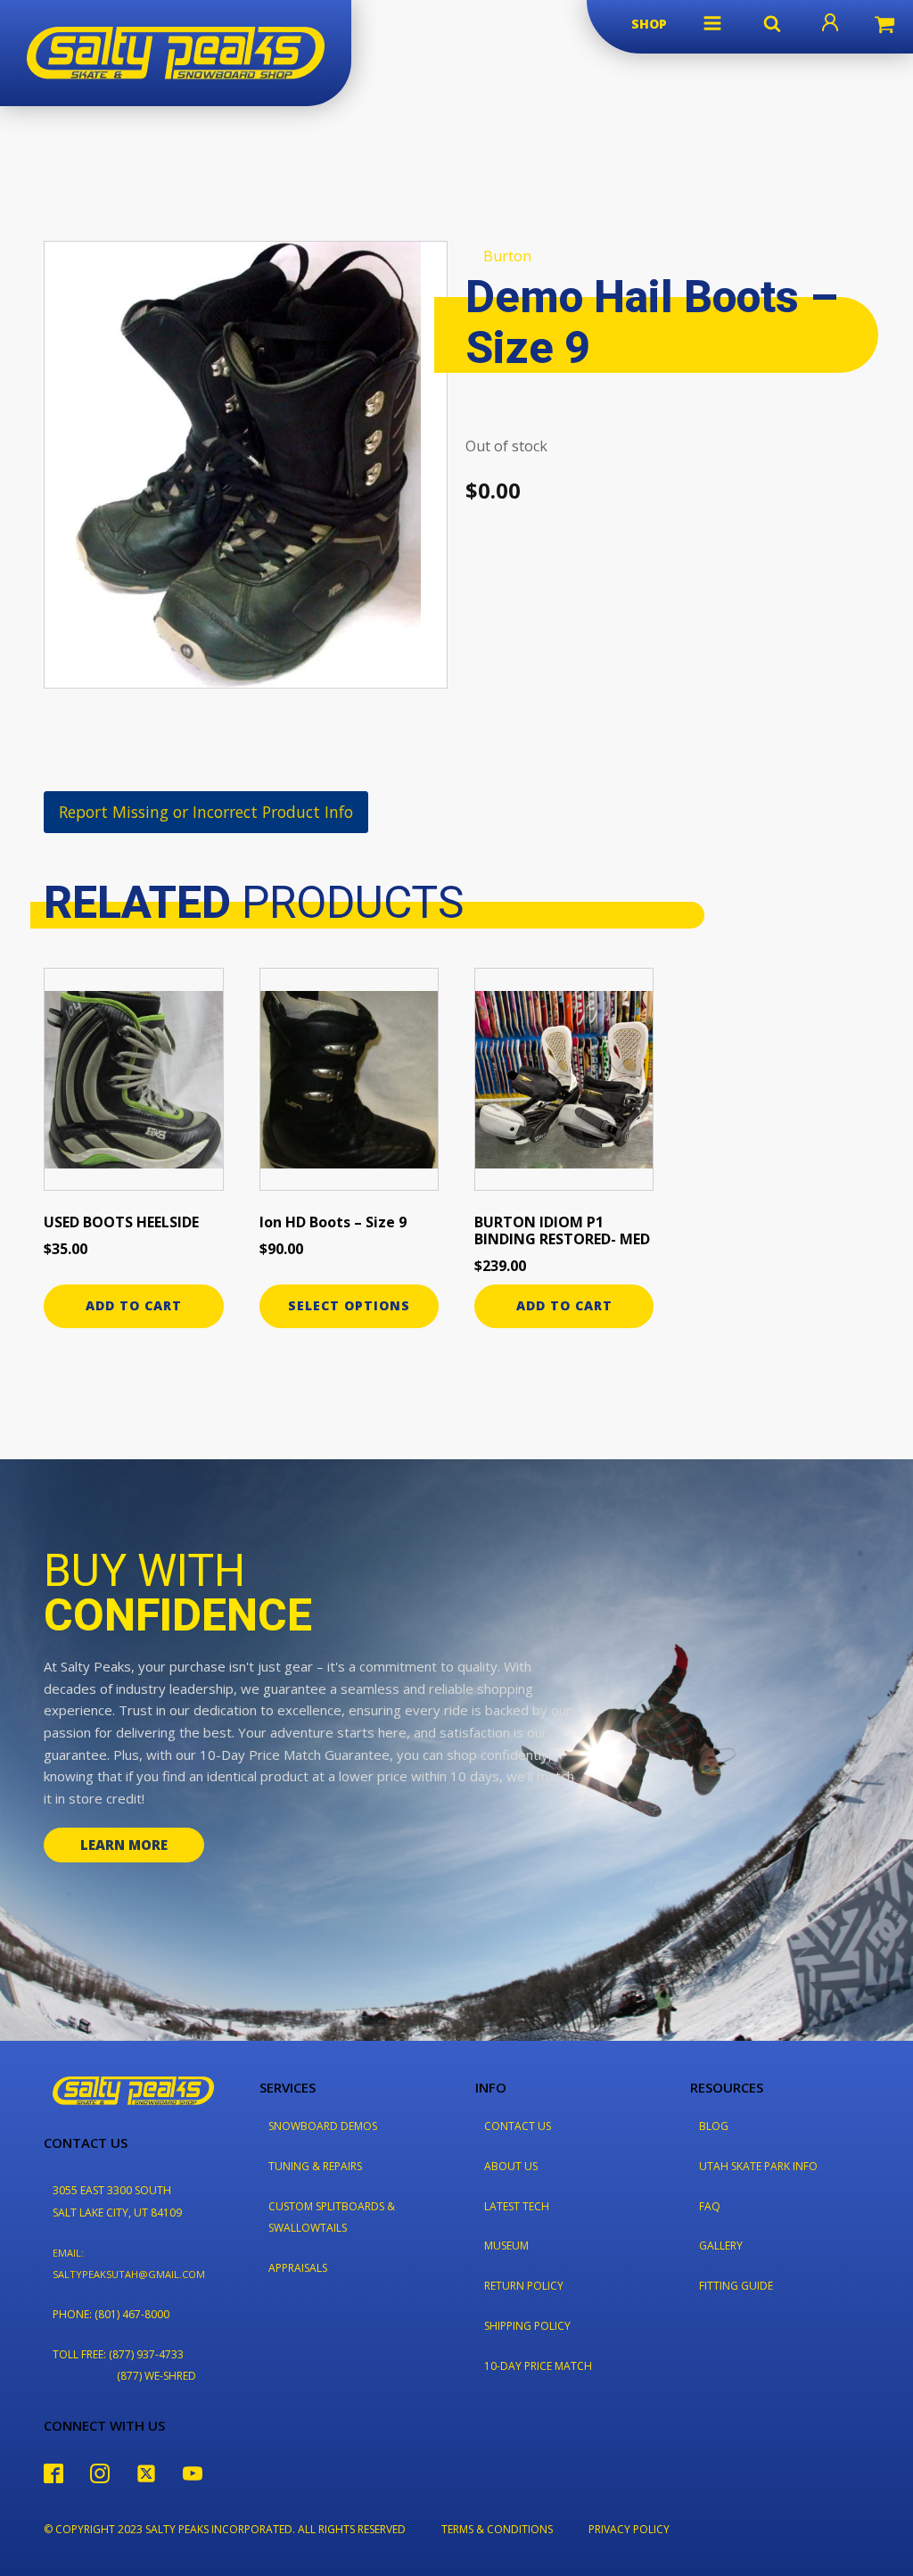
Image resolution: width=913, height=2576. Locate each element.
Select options (349, 1305)
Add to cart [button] (134, 1305)
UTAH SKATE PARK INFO (758, 2166)
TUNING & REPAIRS (315, 2166)
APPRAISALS (298, 2268)
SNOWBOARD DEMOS (323, 2126)
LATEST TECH (517, 2206)
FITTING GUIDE (736, 2286)
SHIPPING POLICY (527, 2326)
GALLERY (721, 2246)
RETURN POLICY (524, 2286)
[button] (712, 23)
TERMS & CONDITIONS (497, 2529)
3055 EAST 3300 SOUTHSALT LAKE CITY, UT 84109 (117, 2201)
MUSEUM (506, 2246)
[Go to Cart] (884, 27)
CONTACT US (518, 2126)
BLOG (714, 2126)
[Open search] (772, 23)
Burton (507, 256)
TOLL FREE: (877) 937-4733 (118, 2354)
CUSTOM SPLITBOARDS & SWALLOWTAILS (332, 2217)
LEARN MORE (124, 1845)
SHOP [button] (649, 24)
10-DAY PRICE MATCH (538, 2366)
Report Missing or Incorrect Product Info (206, 812)
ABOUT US (511, 2166)
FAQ (710, 2206)
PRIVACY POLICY (629, 2529)
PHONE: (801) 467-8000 (111, 2314)
